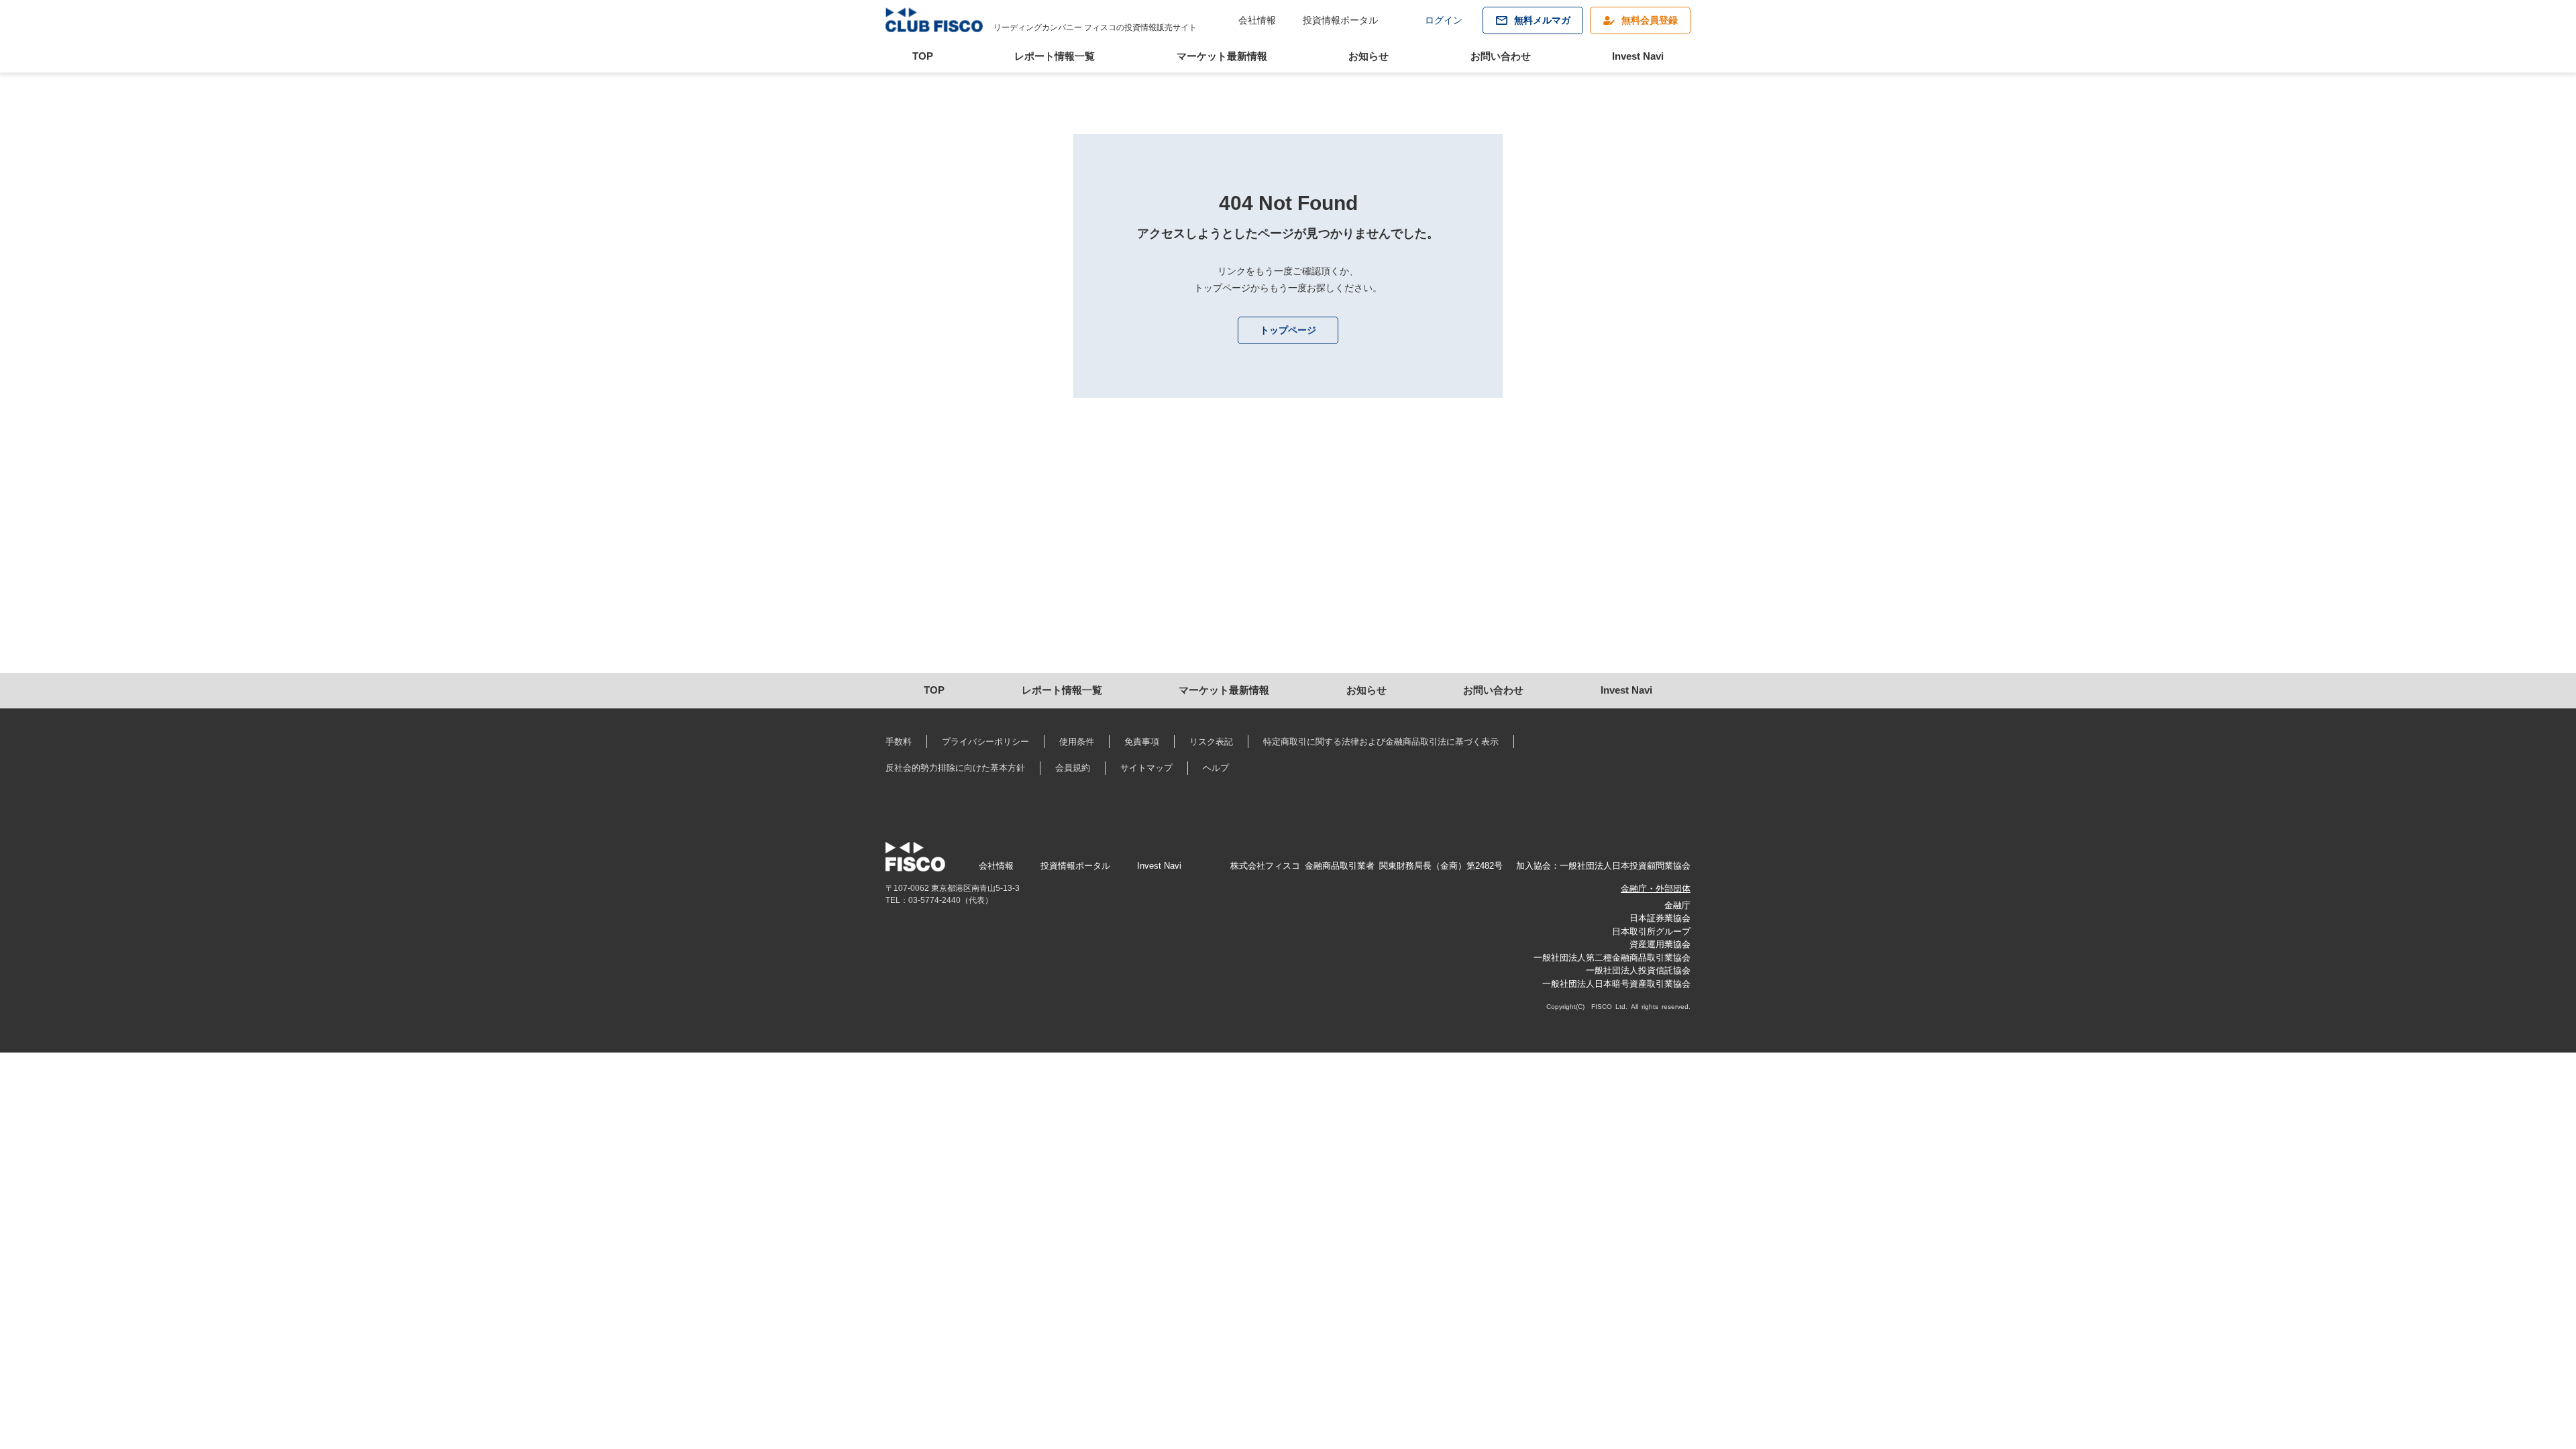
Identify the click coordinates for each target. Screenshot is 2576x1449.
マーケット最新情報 (1222, 56)
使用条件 (1077, 742)
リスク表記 (1211, 742)
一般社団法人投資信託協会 (1638, 970)
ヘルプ (1216, 768)
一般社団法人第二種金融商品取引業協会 (1612, 958)
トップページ (1288, 330)
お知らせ (1368, 56)
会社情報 (1257, 20)
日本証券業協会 (1660, 918)
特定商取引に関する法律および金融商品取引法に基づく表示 (1381, 742)
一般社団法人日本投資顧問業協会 (1625, 866)
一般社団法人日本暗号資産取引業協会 (1616, 984)
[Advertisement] (853, 559)
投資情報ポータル (1340, 20)
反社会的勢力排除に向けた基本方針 (955, 768)
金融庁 (1677, 905)
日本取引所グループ (1651, 931)
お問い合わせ (1501, 56)
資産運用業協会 (1660, 944)
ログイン (1444, 20)
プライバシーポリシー (985, 742)
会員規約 (1073, 768)
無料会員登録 (1650, 20)
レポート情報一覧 (1055, 56)
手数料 (899, 742)
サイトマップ (1146, 768)
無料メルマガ (1542, 20)
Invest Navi (1638, 56)
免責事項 (1142, 742)
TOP (923, 56)
